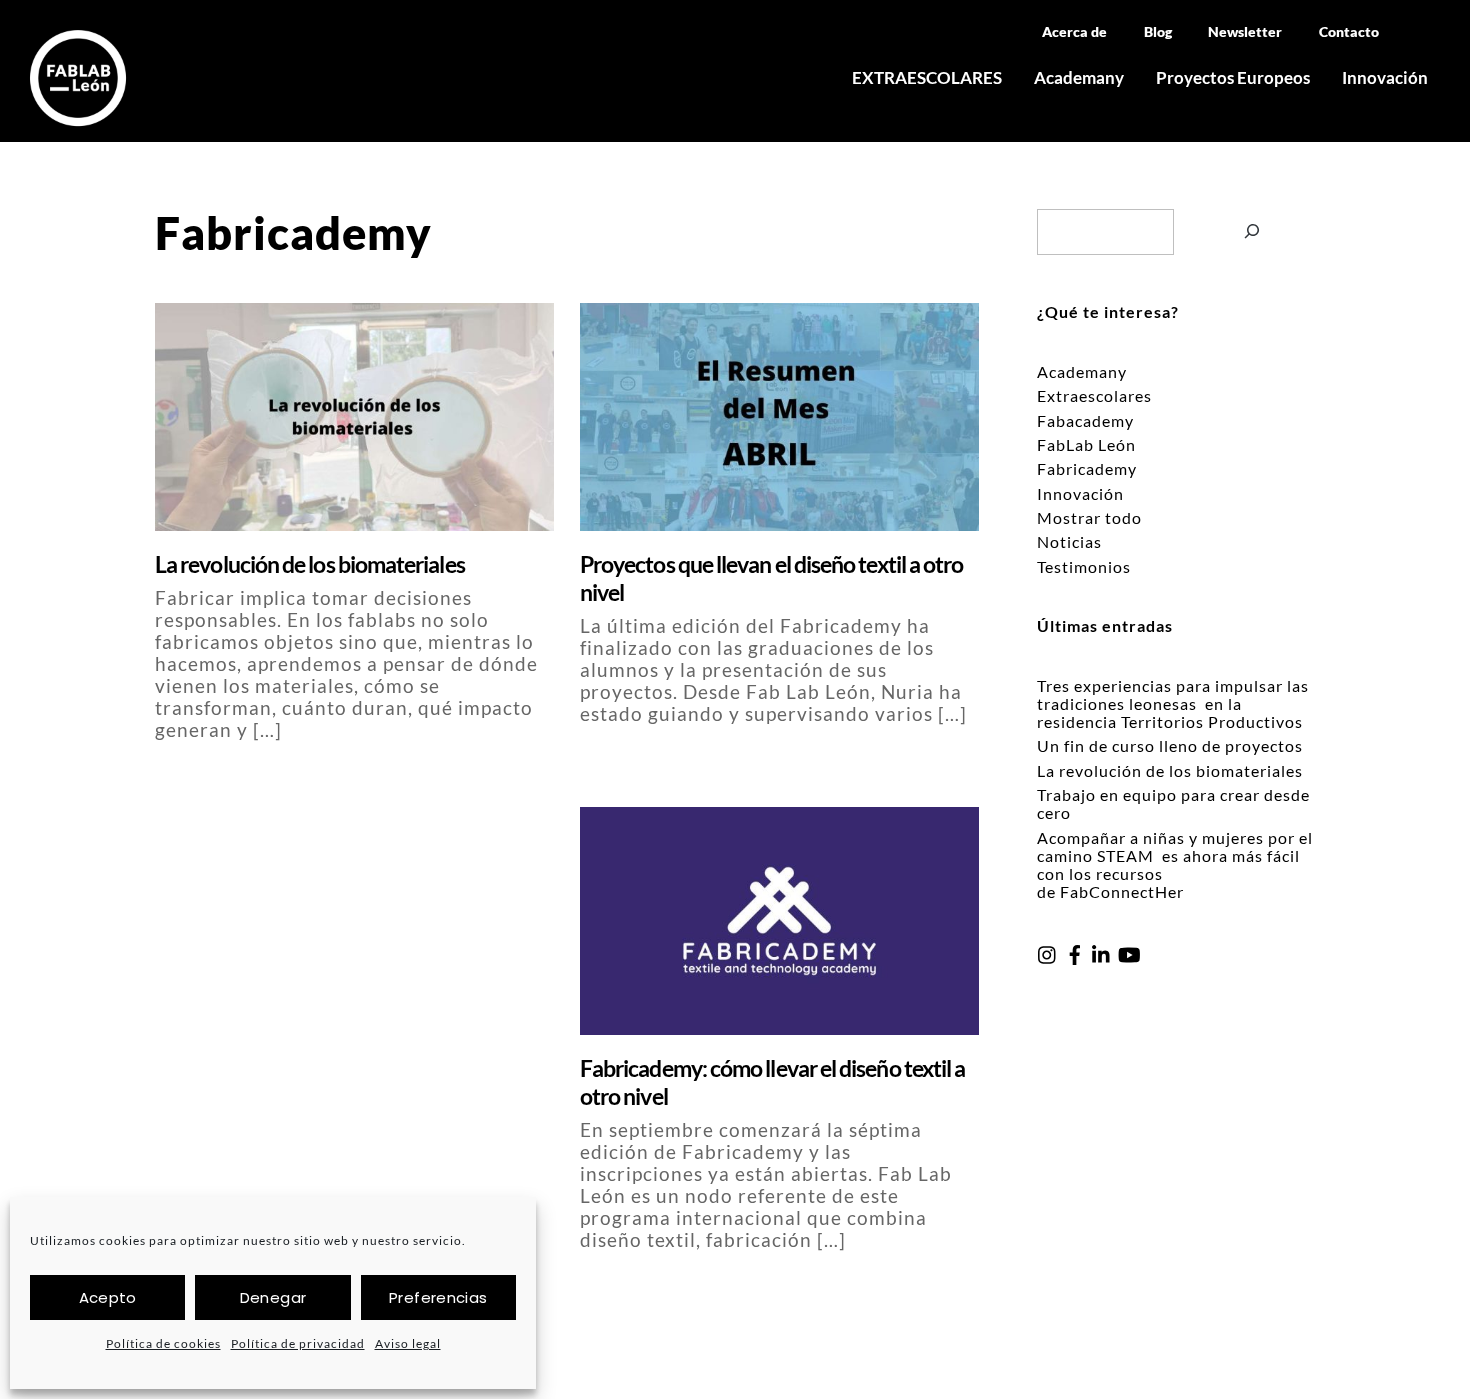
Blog (1158, 31)
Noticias (1069, 541)
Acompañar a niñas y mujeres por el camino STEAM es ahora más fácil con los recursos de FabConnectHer (1175, 864)
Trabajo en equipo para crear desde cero (1173, 803)
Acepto (108, 1297)
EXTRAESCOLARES (927, 77)
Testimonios (1084, 566)
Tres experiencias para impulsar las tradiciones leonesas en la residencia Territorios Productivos (1173, 703)
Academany (1079, 77)
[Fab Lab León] (78, 117)
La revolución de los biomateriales (311, 564)
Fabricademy (1087, 468)
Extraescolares (1094, 395)
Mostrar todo (1089, 517)
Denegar (273, 1297)
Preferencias (438, 1297)
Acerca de (1074, 31)
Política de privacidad (298, 1343)
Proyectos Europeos (1233, 77)
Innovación (1385, 77)
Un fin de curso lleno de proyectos (1170, 745)
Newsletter (1245, 31)
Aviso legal (408, 1343)
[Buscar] (1252, 242)
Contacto (1349, 31)
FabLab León (1086, 444)
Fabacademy (1085, 420)
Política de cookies (163, 1343)
